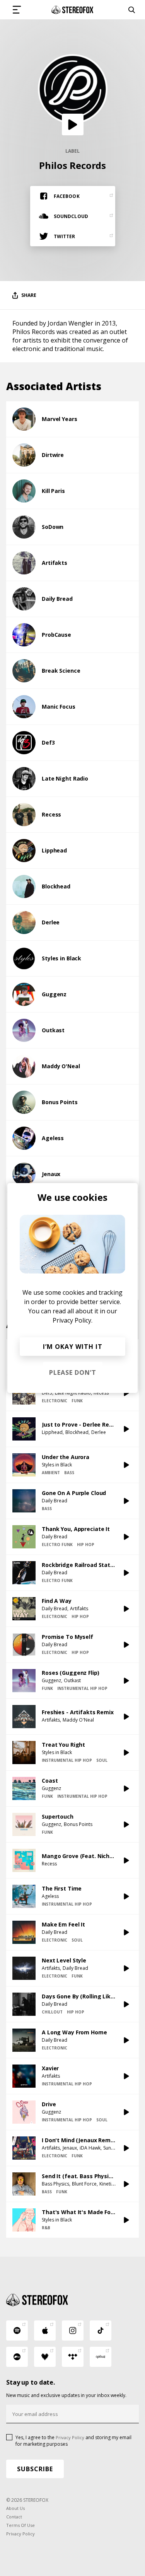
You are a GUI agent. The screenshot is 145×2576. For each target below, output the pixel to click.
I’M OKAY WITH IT (73, 1347)
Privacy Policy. (72, 1320)
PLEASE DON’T (73, 1372)
